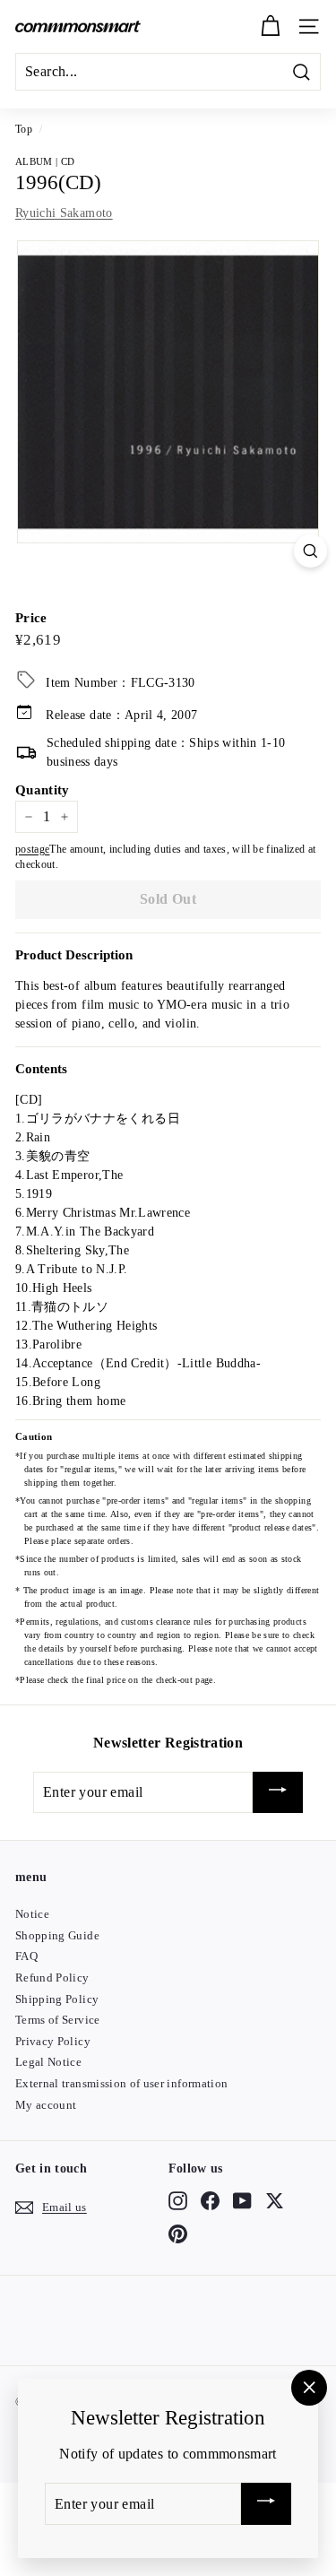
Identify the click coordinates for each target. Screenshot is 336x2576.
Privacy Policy (53, 2041)
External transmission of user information (121, 2083)
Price (31, 618)
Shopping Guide (57, 1935)
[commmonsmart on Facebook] (210, 2201)
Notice (32, 1914)
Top (24, 129)
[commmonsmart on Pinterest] (178, 2233)
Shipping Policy (57, 1999)
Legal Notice (48, 2062)
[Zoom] (310, 551)
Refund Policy (52, 1978)
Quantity (43, 790)
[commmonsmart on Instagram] (178, 2201)
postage (32, 849)
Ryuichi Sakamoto (64, 213)
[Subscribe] (278, 1793)
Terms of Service (58, 2020)
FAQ (26, 1956)
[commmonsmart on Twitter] (275, 2201)
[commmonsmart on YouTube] (242, 2201)
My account (46, 2105)
